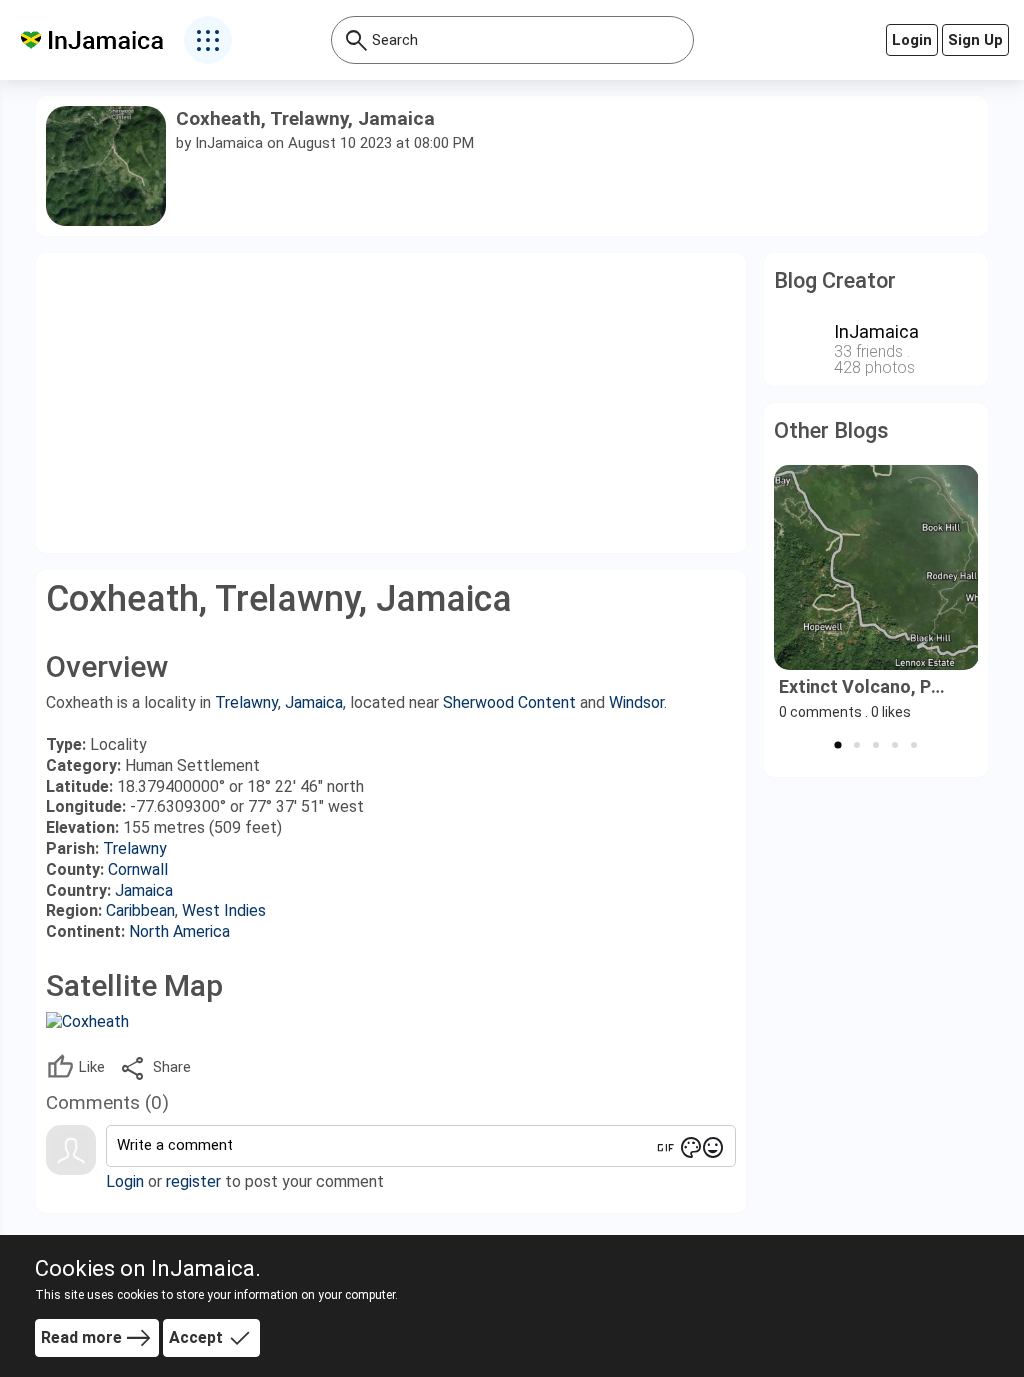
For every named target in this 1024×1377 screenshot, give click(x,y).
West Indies (224, 910)
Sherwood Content (509, 702)
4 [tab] (895, 745)
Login (125, 1181)
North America (179, 931)
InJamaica (229, 143)
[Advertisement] (391, 403)
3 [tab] (876, 745)
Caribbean (140, 910)
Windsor (636, 702)
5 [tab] (914, 745)
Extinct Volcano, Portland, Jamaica (866, 686)
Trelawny (246, 702)
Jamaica (314, 702)
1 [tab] (838, 745)
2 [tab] (857, 745)
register (193, 1181)
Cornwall (138, 869)
